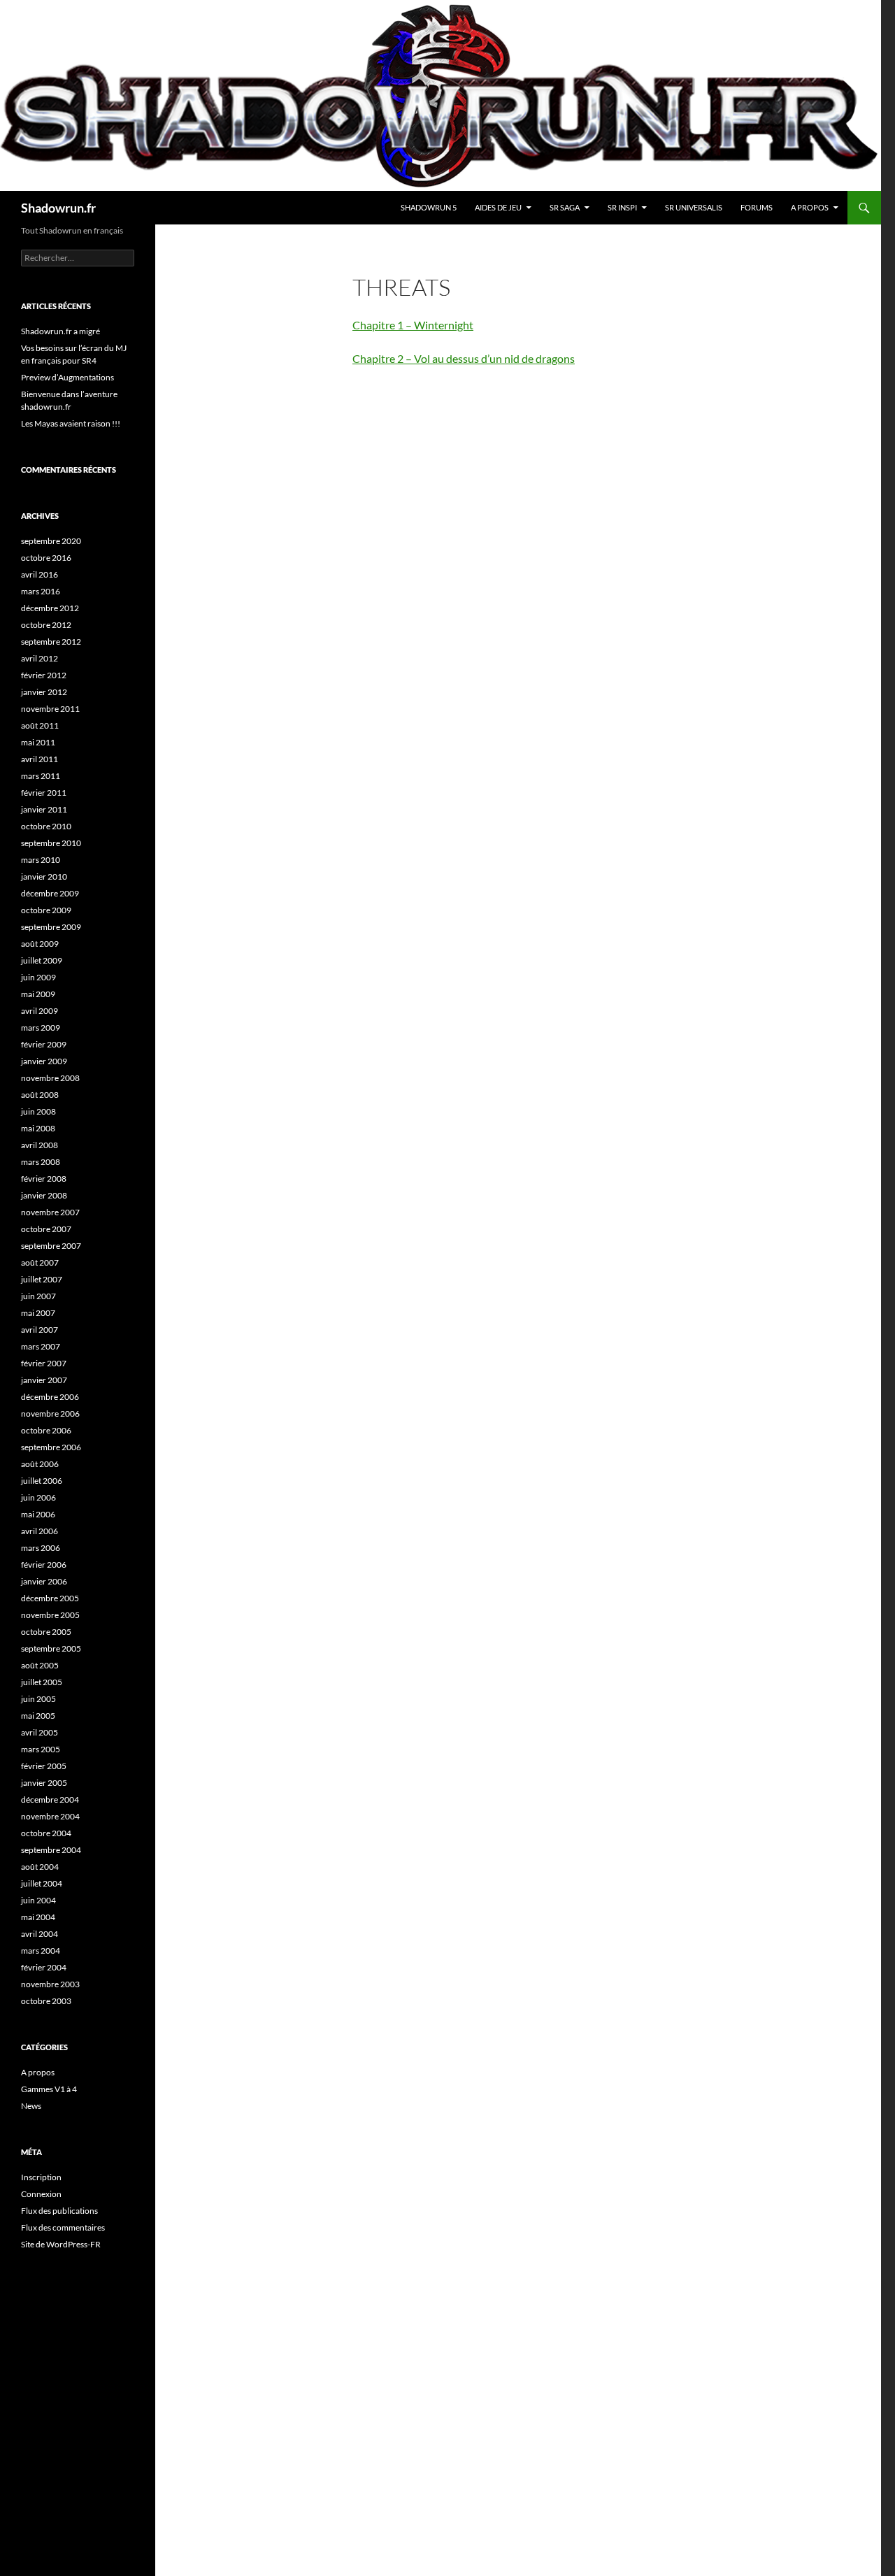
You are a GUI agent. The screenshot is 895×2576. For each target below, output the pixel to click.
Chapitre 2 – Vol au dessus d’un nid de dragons (464, 358)
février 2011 (44, 793)
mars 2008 (41, 1162)
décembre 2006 (50, 1397)
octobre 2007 (46, 1229)
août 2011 (40, 725)
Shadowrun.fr (58, 208)
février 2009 (44, 1044)
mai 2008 (38, 1128)
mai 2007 (38, 1313)
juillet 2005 (42, 1682)
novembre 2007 (50, 1212)
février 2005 (44, 1766)
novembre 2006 (50, 1414)
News (31, 2106)
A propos (810, 207)
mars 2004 (41, 1951)
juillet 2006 (42, 1481)
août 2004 (40, 1867)
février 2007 (44, 1363)
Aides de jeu (498, 207)
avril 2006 (40, 1531)
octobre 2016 (46, 558)
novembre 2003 (50, 1984)
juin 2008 (38, 1111)
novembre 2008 (50, 1078)
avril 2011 (40, 759)
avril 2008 (40, 1145)
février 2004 (44, 1967)
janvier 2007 (44, 1380)
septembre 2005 (51, 1648)
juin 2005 (38, 1699)
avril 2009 (40, 1011)
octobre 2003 (46, 2001)
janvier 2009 (44, 1061)
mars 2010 (41, 860)
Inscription (41, 2177)
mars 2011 (41, 776)
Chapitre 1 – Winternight (413, 325)
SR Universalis (694, 207)
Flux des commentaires (63, 2227)
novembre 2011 (50, 709)
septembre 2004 (51, 1850)
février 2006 (44, 1565)
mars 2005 (41, 1749)
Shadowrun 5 (429, 207)
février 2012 (44, 675)
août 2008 (40, 1095)
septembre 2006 (51, 1447)
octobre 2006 (46, 1430)
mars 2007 (41, 1346)
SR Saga (565, 207)
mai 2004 (38, 1917)
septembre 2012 (51, 642)
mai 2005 (38, 1716)
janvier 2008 (44, 1195)
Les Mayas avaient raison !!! (71, 423)
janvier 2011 (44, 809)
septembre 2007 (51, 1246)
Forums (757, 207)
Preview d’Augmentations (67, 377)
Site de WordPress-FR (61, 2244)
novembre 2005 (50, 1615)
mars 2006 (41, 1548)
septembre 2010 (51, 843)
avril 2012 (40, 658)
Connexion (41, 2194)
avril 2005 (40, 1732)
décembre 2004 (50, 1799)
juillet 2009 (42, 960)
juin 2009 (38, 977)
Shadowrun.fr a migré (60, 331)
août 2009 (40, 944)
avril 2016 (40, 574)
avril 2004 (40, 1934)
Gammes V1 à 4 (49, 2089)
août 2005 (40, 1665)
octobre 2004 (46, 1833)
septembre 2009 (51, 927)
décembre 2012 (50, 608)
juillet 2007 (42, 1279)
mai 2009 (38, 994)
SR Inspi (622, 207)
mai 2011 (38, 742)
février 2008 (44, 1179)
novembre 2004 (50, 1816)
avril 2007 (40, 1330)
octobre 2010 (46, 826)
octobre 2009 (46, 910)
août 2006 (40, 1464)
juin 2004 (38, 1900)
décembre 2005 (50, 1598)
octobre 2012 (46, 625)
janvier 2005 (44, 1783)
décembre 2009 (50, 893)
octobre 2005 (46, 1632)
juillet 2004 (42, 1883)
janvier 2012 (44, 692)
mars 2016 (41, 591)
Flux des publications (59, 2211)
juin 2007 (38, 1296)
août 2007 (40, 1262)
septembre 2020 (51, 541)
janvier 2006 (44, 1581)
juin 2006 (38, 1497)
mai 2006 (38, 1514)
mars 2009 (41, 1028)
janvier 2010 (44, 876)
